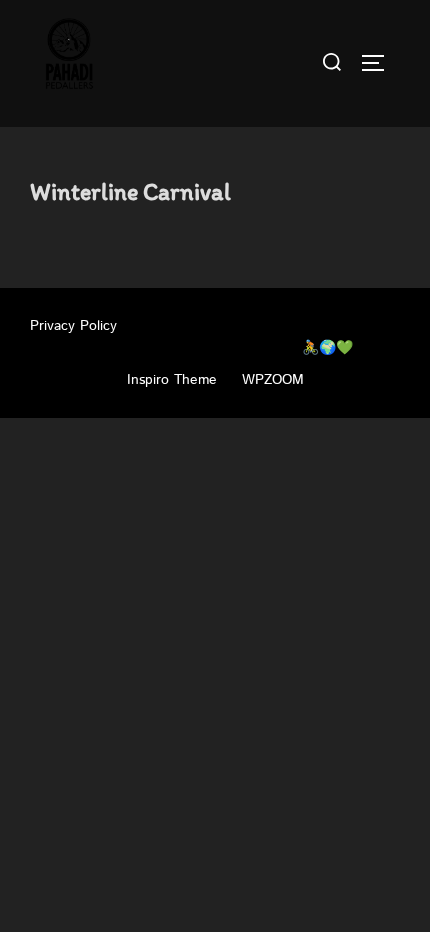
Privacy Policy (73, 326)
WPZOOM (273, 380)
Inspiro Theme (172, 380)
